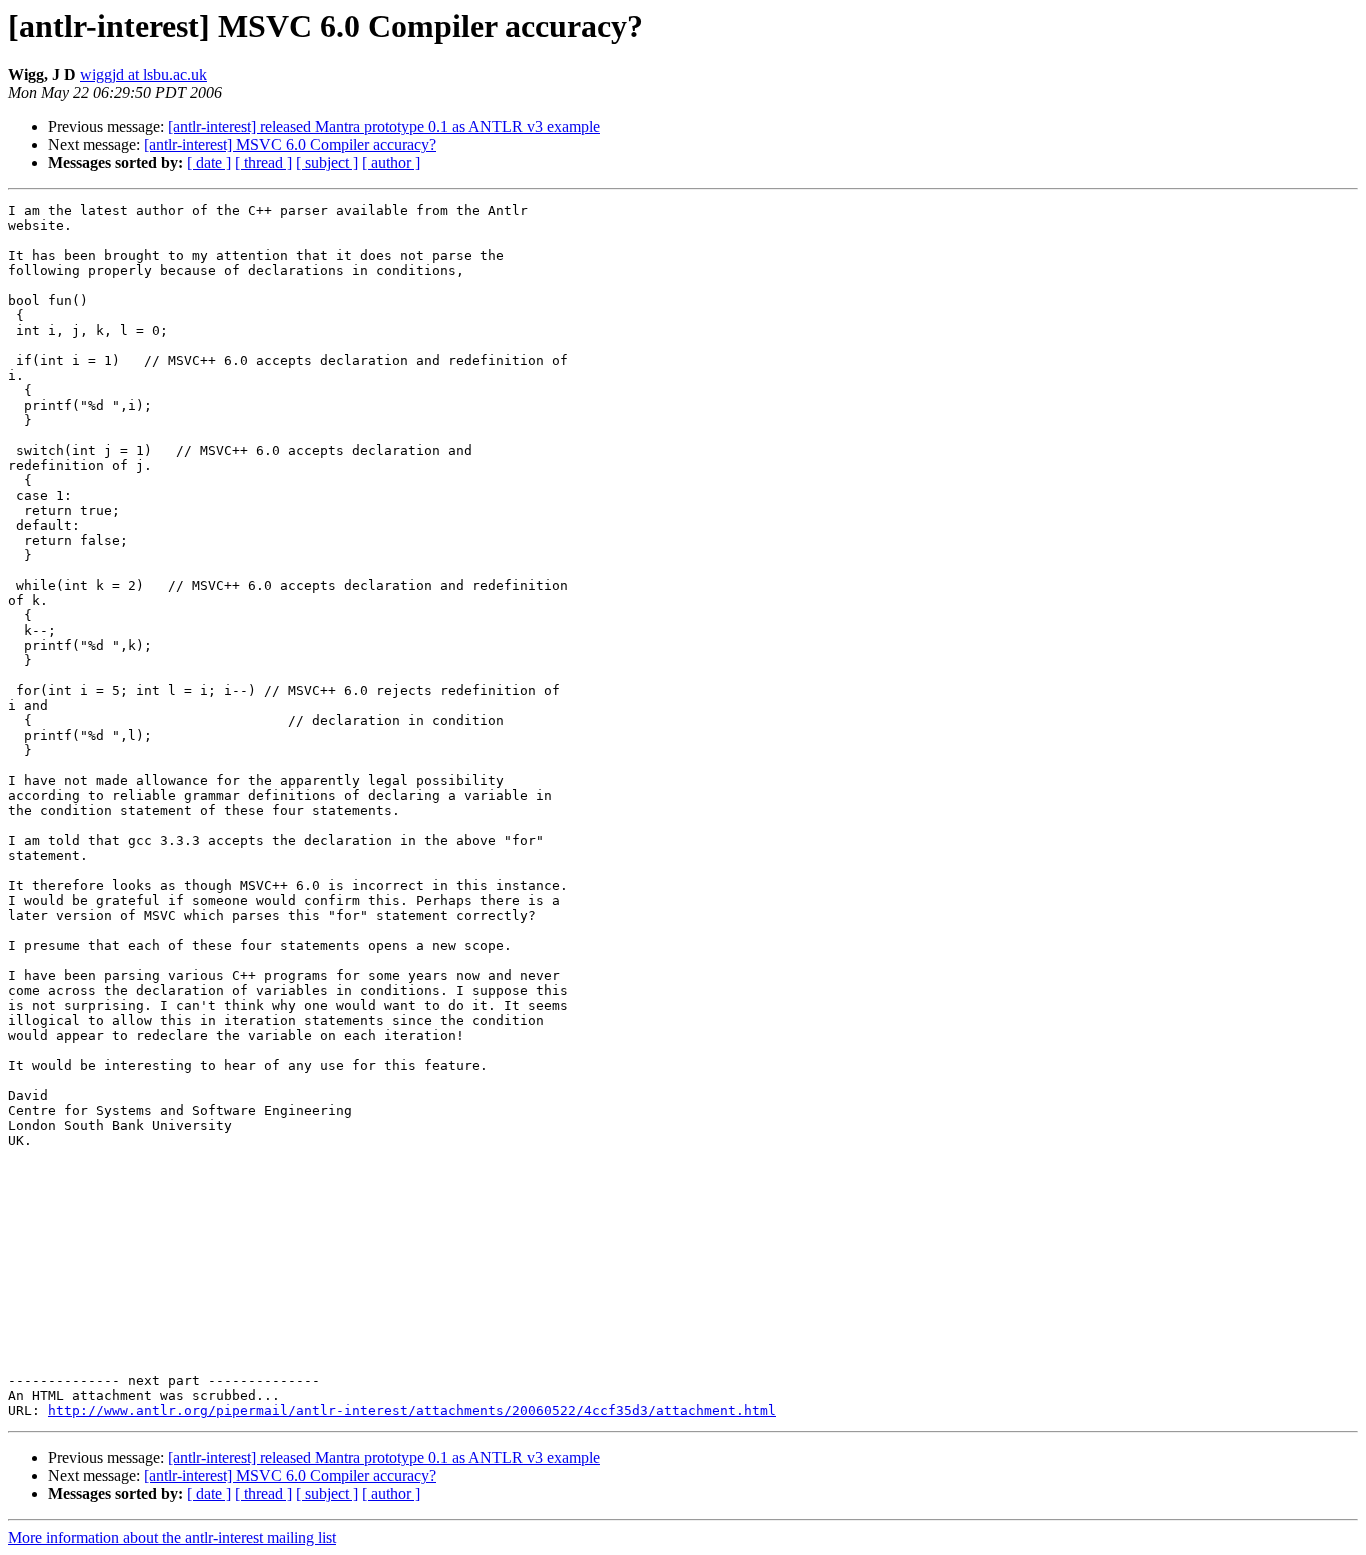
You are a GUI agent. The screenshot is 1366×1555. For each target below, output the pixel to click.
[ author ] (391, 162)
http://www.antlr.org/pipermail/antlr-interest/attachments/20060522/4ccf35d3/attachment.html (412, 1410)
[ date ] (209, 162)
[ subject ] (327, 162)
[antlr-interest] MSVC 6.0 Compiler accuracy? (290, 144)
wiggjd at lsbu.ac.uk (143, 74)
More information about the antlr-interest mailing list (172, 1537)
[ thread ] (263, 162)
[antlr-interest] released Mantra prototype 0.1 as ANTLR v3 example (384, 126)
